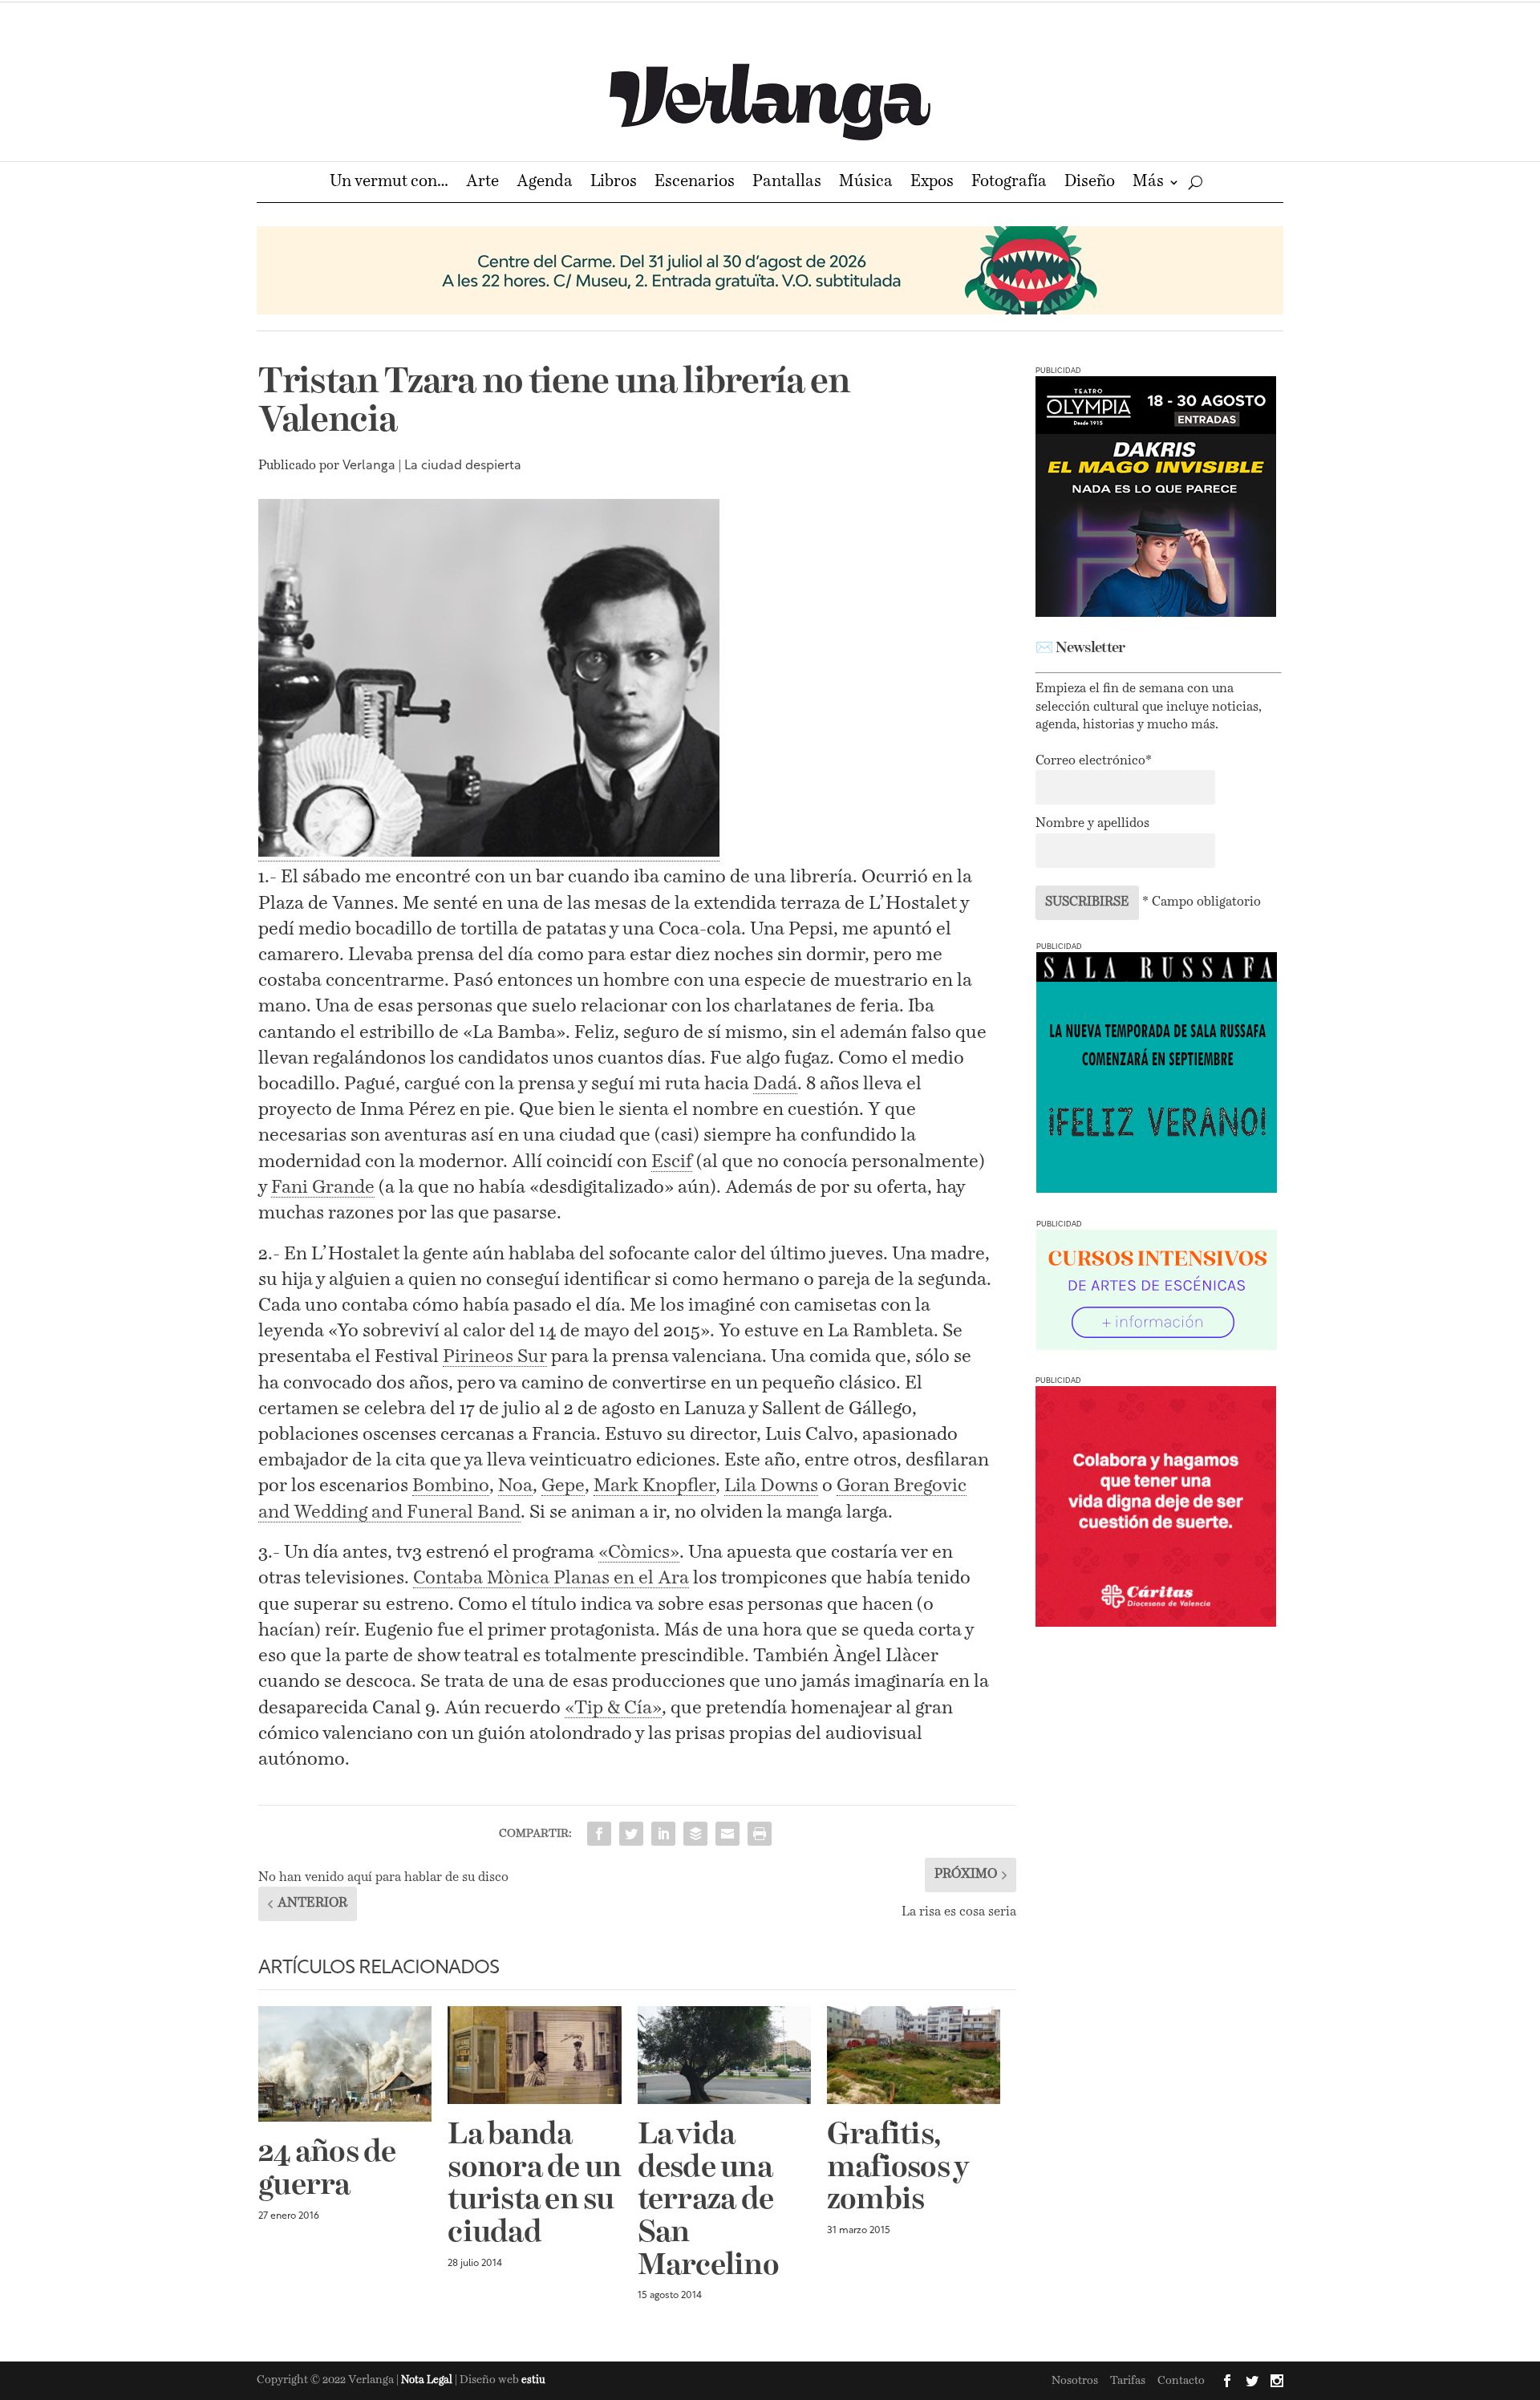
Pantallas (787, 183)
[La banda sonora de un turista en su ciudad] (534, 2055)
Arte (482, 183)
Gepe (563, 1486)
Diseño (1090, 183)
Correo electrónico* (1094, 761)
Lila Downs (771, 1486)
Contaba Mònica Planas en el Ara (551, 1578)
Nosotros (1075, 2381)
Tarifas (1128, 2381)
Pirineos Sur (495, 1357)
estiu (533, 2380)
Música (866, 183)
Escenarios (695, 183)
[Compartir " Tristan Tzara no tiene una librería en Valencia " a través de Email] (727, 1834)
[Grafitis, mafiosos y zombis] (914, 2055)
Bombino (451, 1486)
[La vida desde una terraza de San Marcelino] (724, 2055)
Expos (932, 183)
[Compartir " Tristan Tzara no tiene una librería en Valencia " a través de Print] (760, 1834)
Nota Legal (428, 2380)
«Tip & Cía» (613, 1708)
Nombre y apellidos (1092, 824)
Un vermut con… (389, 183)
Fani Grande (323, 1188)
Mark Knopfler (654, 1486)
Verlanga (369, 466)
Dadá (775, 1084)
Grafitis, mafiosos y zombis (898, 2168)
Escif (672, 1162)
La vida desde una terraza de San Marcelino (708, 2201)
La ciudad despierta (463, 466)
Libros (614, 183)
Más (1148, 183)
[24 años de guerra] (345, 2064)
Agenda (545, 183)
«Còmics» (639, 1553)
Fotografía (1009, 183)
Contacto (1181, 2381)
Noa (515, 1486)
